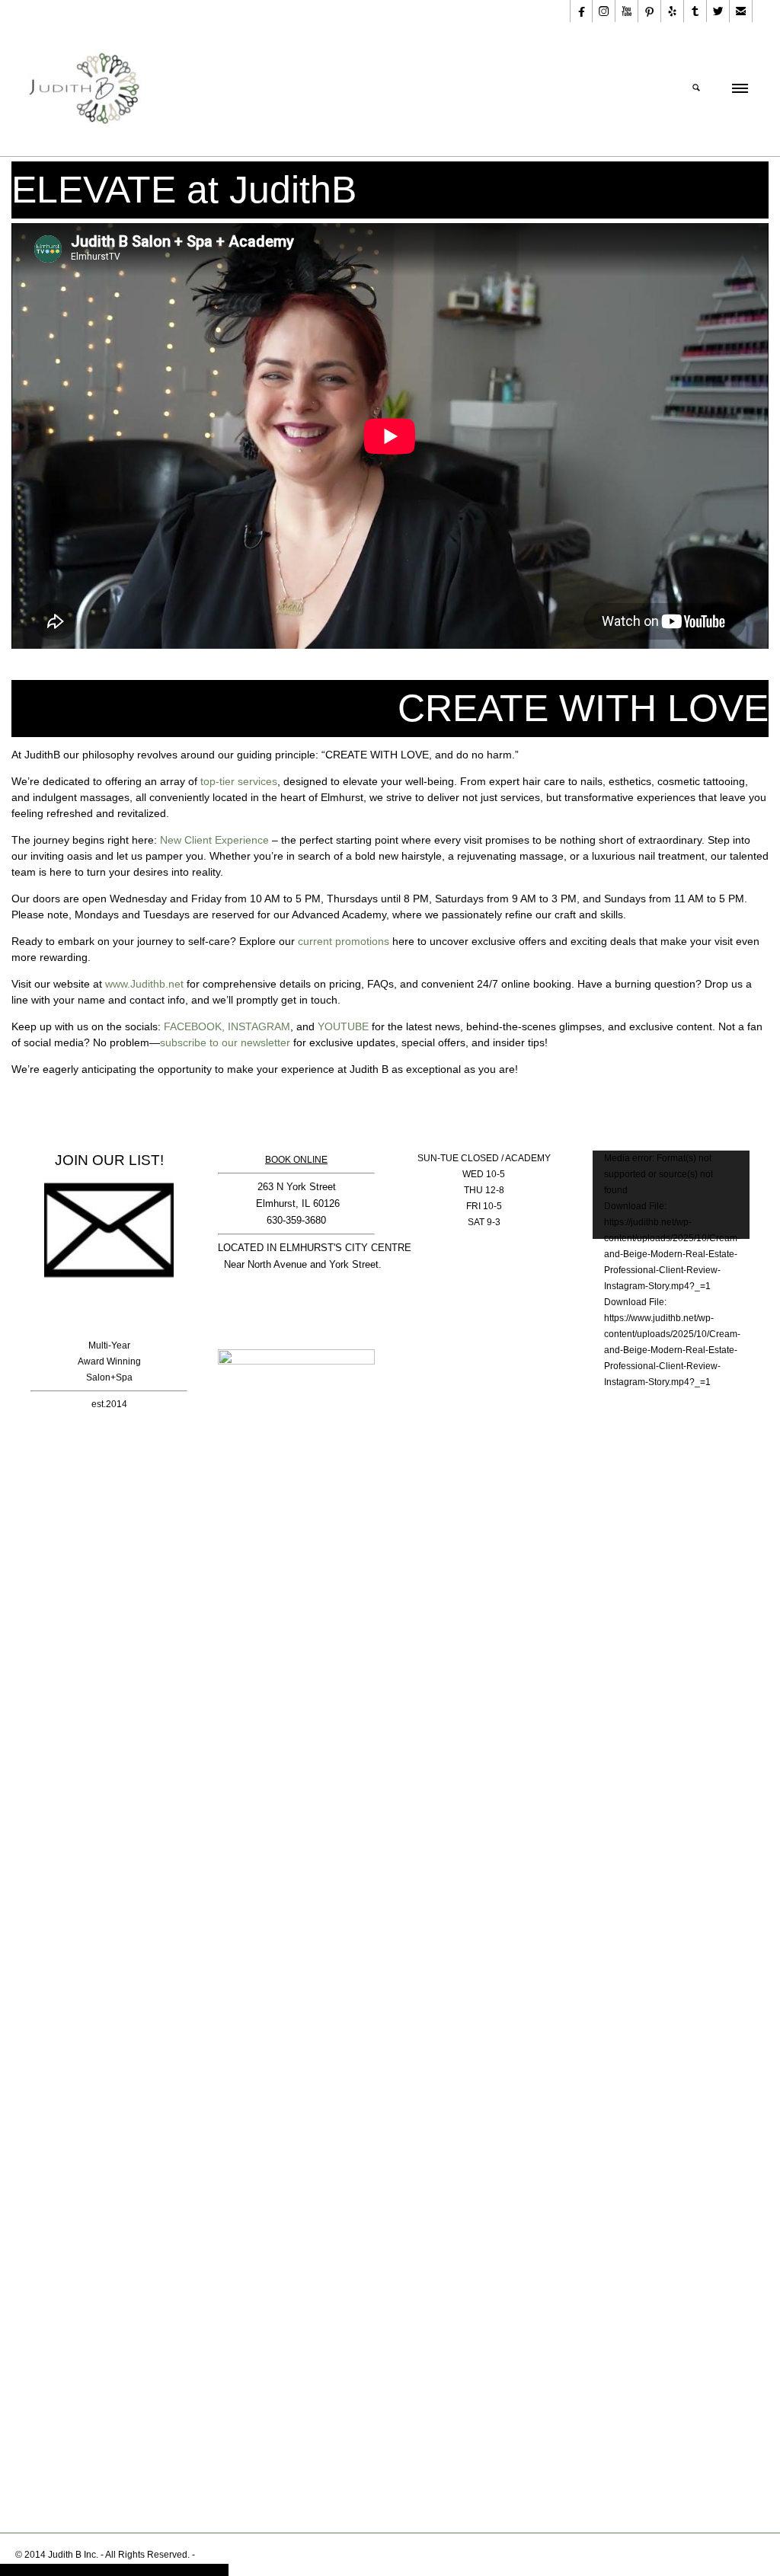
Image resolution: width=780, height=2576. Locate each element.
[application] (671, 1195)
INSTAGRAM (259, 1026)
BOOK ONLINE (296, 1160)
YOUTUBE (343, 1026)
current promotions (344, 941)
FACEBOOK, (194, 1026)
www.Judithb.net (144, 984)
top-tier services (239, 781)
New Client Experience (214, 840)
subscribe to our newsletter (225, 1042)
